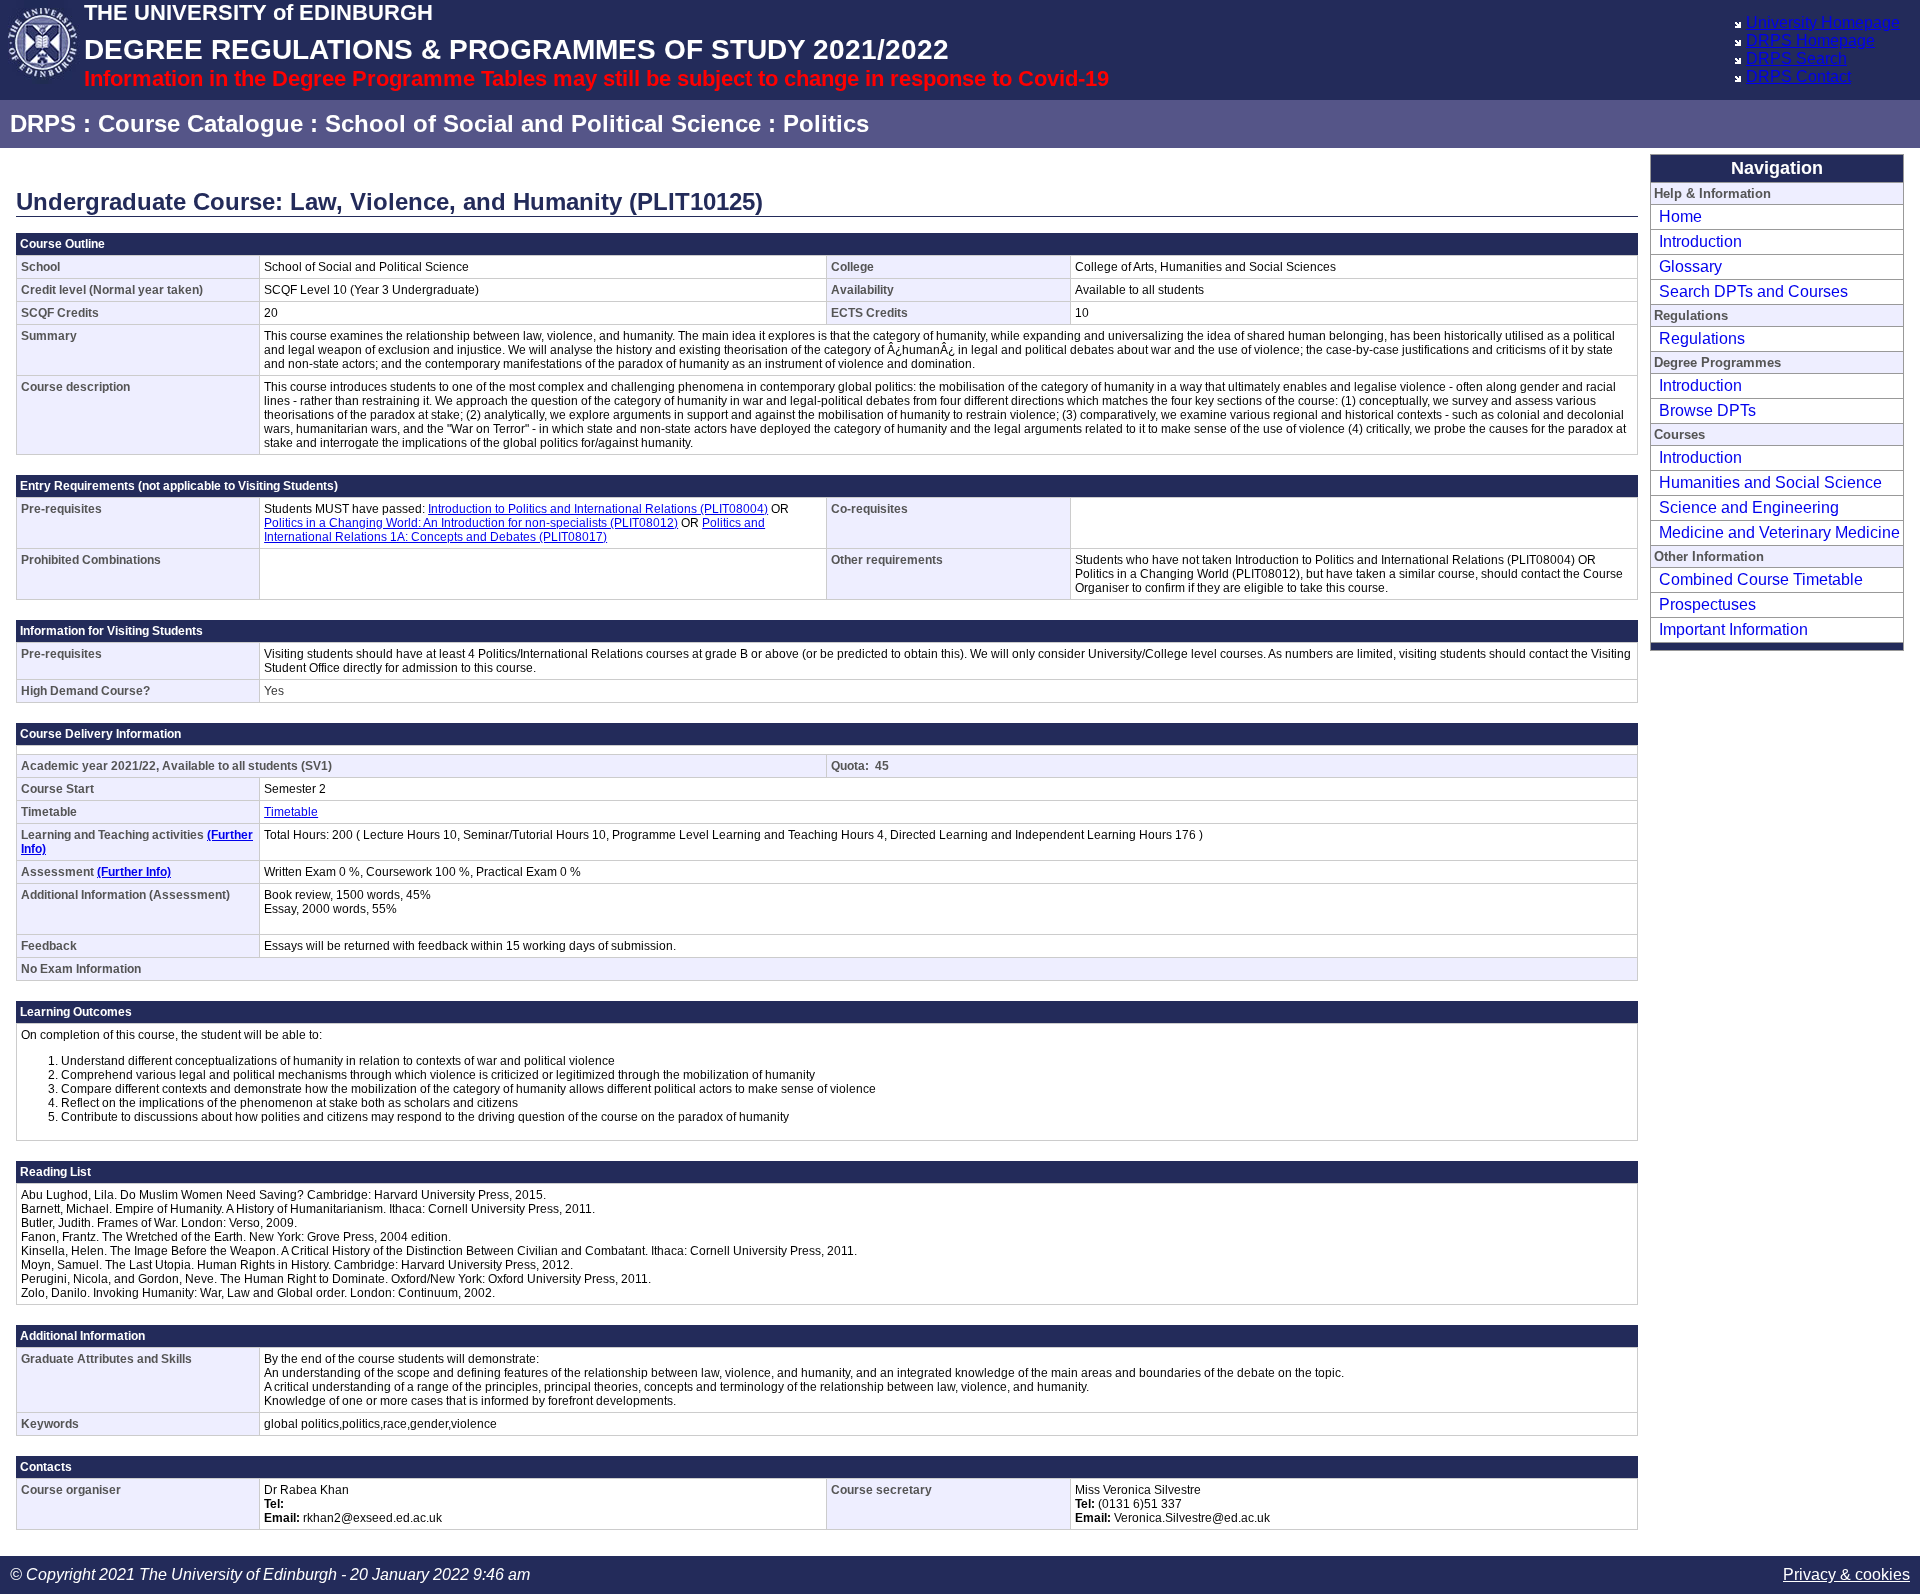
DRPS (43, 123)
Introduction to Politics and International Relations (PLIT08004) (598, 509)
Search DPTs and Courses (1753, 291)
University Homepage (1823, 22)
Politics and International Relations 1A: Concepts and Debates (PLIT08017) (514, 530)
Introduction (1700, 241)
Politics (826, 123)
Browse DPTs (1707, 410)
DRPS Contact (1798, 76)
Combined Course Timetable (1761, 579)
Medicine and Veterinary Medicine (1779, 532)
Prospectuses (1707, 604)
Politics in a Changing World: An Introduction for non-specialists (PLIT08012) (471, 523)
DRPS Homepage (1810, 40)
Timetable (291, 812)
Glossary (1690, 266)
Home (1680, 216)
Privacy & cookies (1846, 1574)
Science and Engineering (1749, 507)
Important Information (1733, 629)
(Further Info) (134, 872)
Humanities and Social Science (1770, 482)
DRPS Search (1796, 58)
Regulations (1702, 338)
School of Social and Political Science (543, 123)
